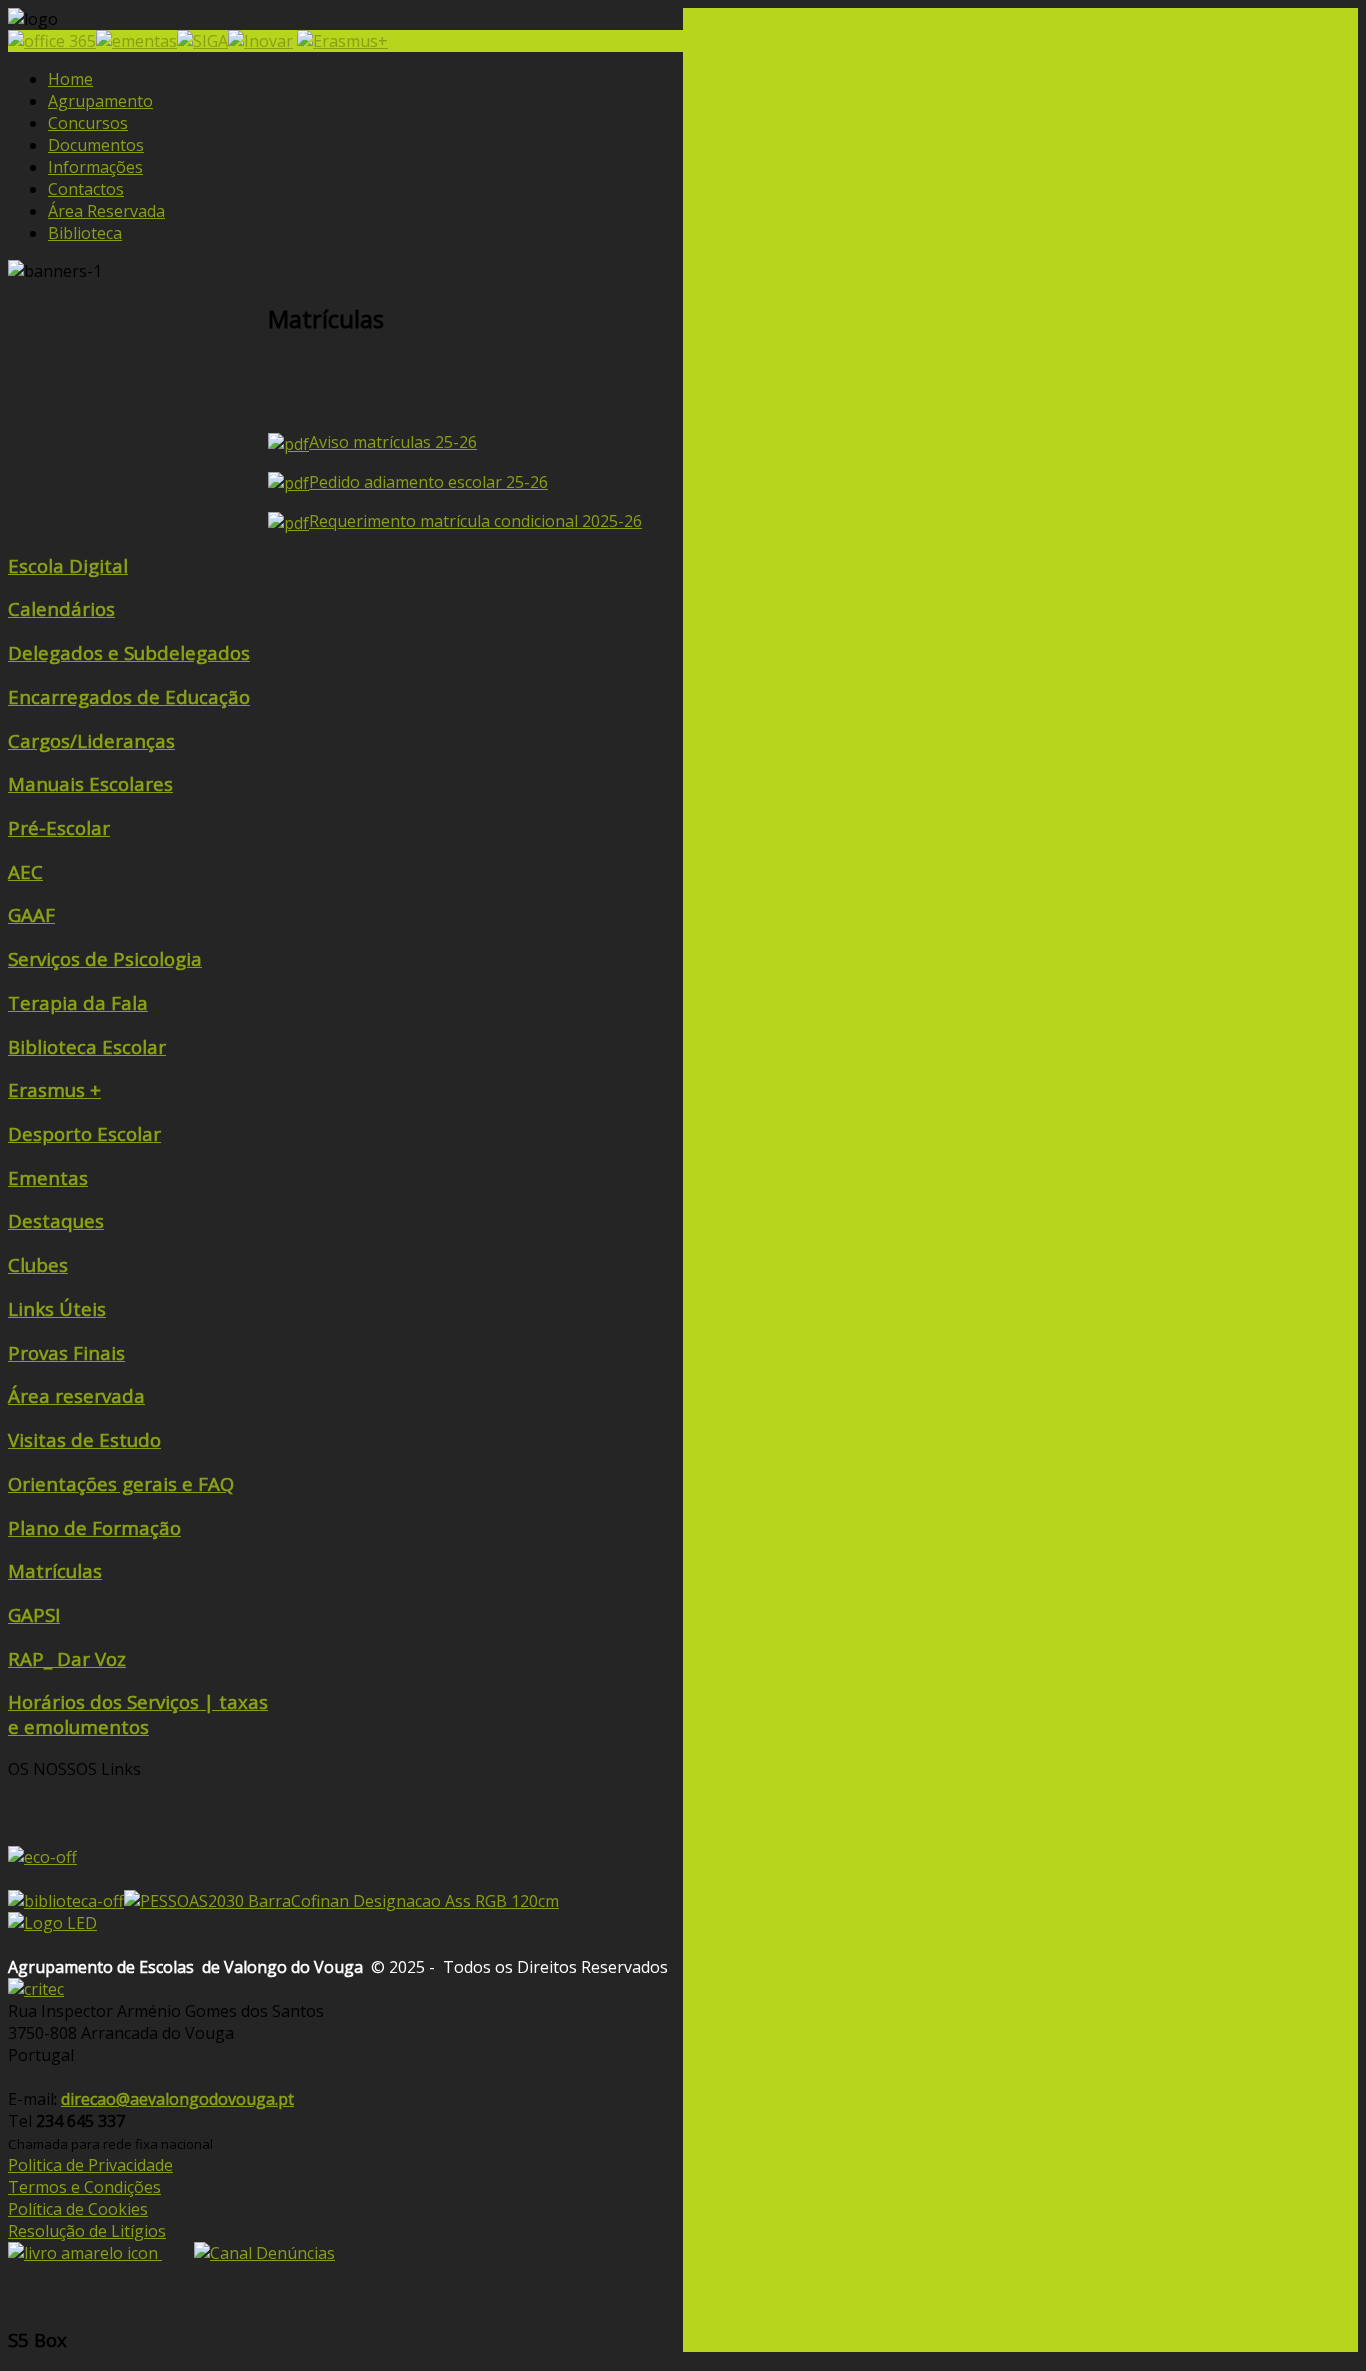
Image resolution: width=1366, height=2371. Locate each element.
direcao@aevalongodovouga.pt (177, 2099)
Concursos (88, 123)
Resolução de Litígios (87, 2231)
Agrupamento (100, 101)
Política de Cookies (78, 2209)
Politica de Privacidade (90, 2165)
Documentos (96, 145)
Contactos (86, 189)
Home (70, 79)
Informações (95, 167)
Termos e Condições (84, 2187)
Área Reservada (106, 211)
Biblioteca (85, 233)
